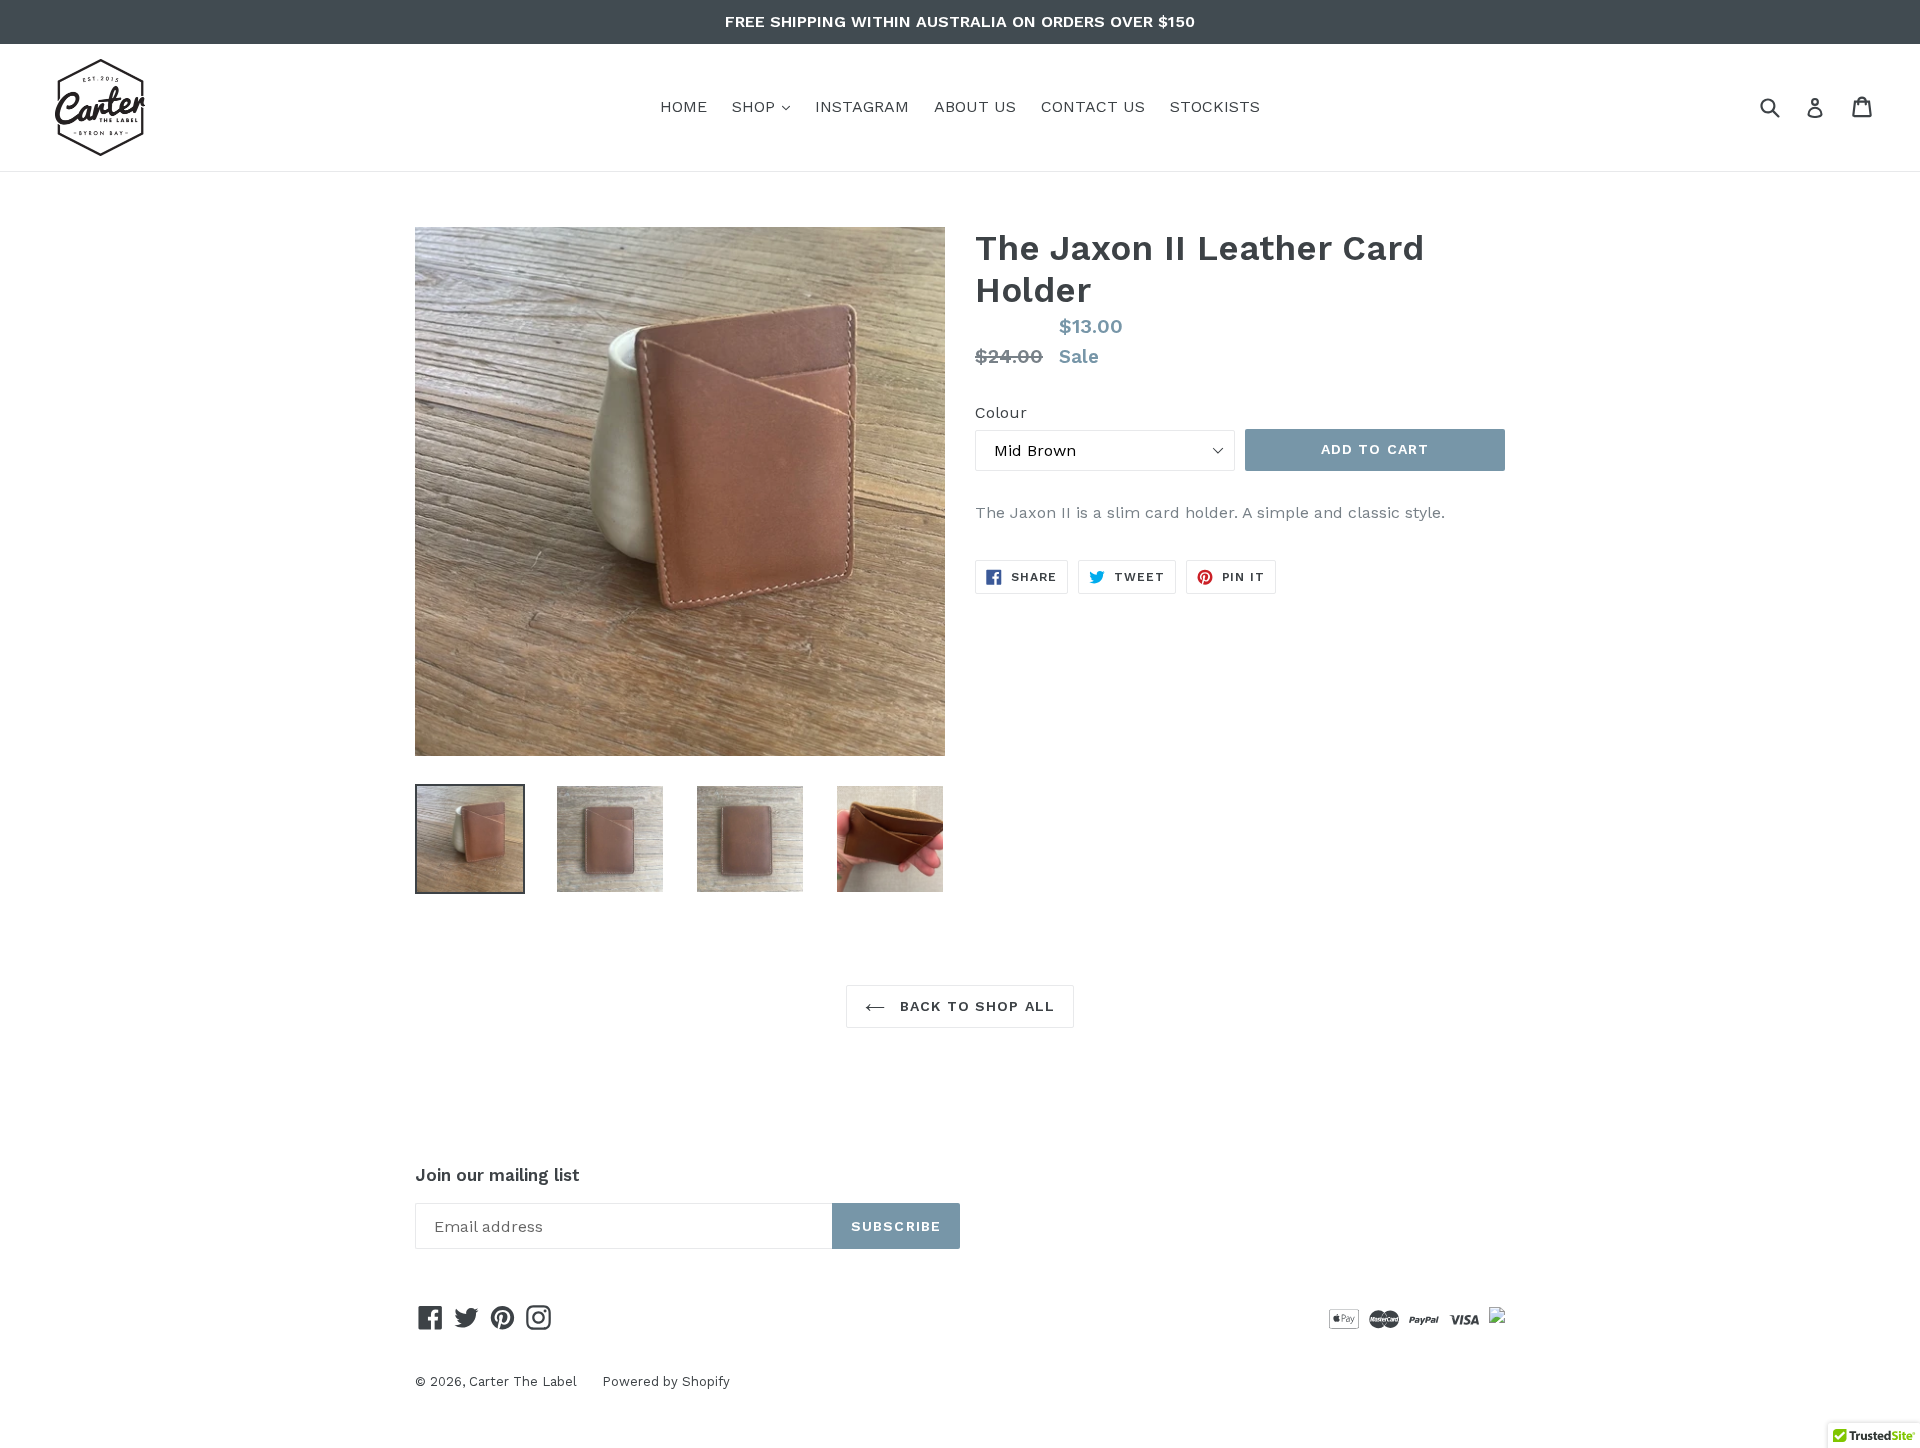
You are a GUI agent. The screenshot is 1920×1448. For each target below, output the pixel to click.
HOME (683, 106)
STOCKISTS (1215, 106)
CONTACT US (1093, 106)
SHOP (766, 106)
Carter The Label (523, 1381)
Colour (1001, 412)
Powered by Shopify (666, 1381)
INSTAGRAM (862, 106)
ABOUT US (975, 106)
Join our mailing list (497, 1175)
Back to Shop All (975, 1006)
